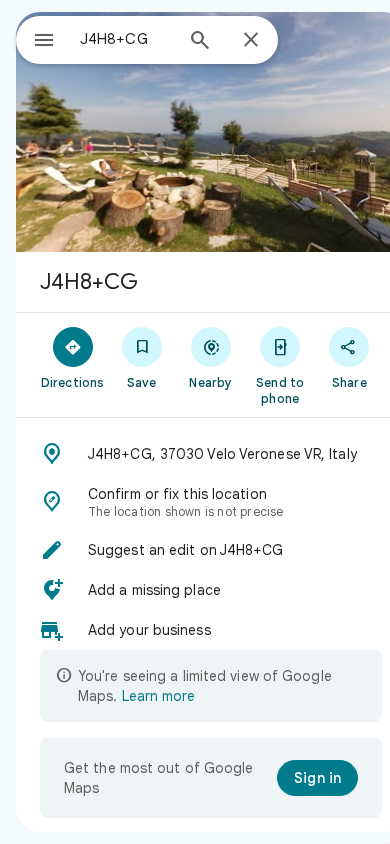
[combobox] (126, 39)
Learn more (158, 696)
